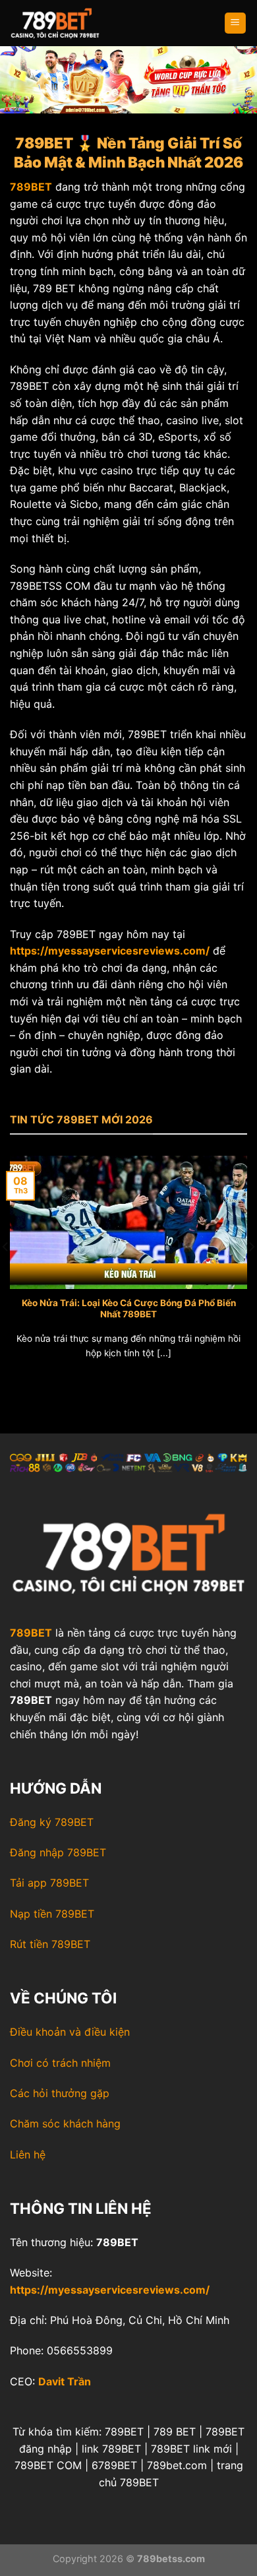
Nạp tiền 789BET (52, 1914)
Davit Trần (65, 2381)
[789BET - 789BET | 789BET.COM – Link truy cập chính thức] (76, 23)
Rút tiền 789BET (50, 1944)
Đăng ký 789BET (52, 1822)
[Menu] (236, 23)
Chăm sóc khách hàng (65, 2123)
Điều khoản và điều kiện (70, 2032)
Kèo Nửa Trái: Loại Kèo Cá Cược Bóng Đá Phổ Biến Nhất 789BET (129, 1309)
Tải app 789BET (49, 1883)
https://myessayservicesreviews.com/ (110, 2290)
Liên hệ (28, 2154)
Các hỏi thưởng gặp (60, 2093)
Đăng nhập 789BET (58, 1852)
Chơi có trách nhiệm (60, 2063)
